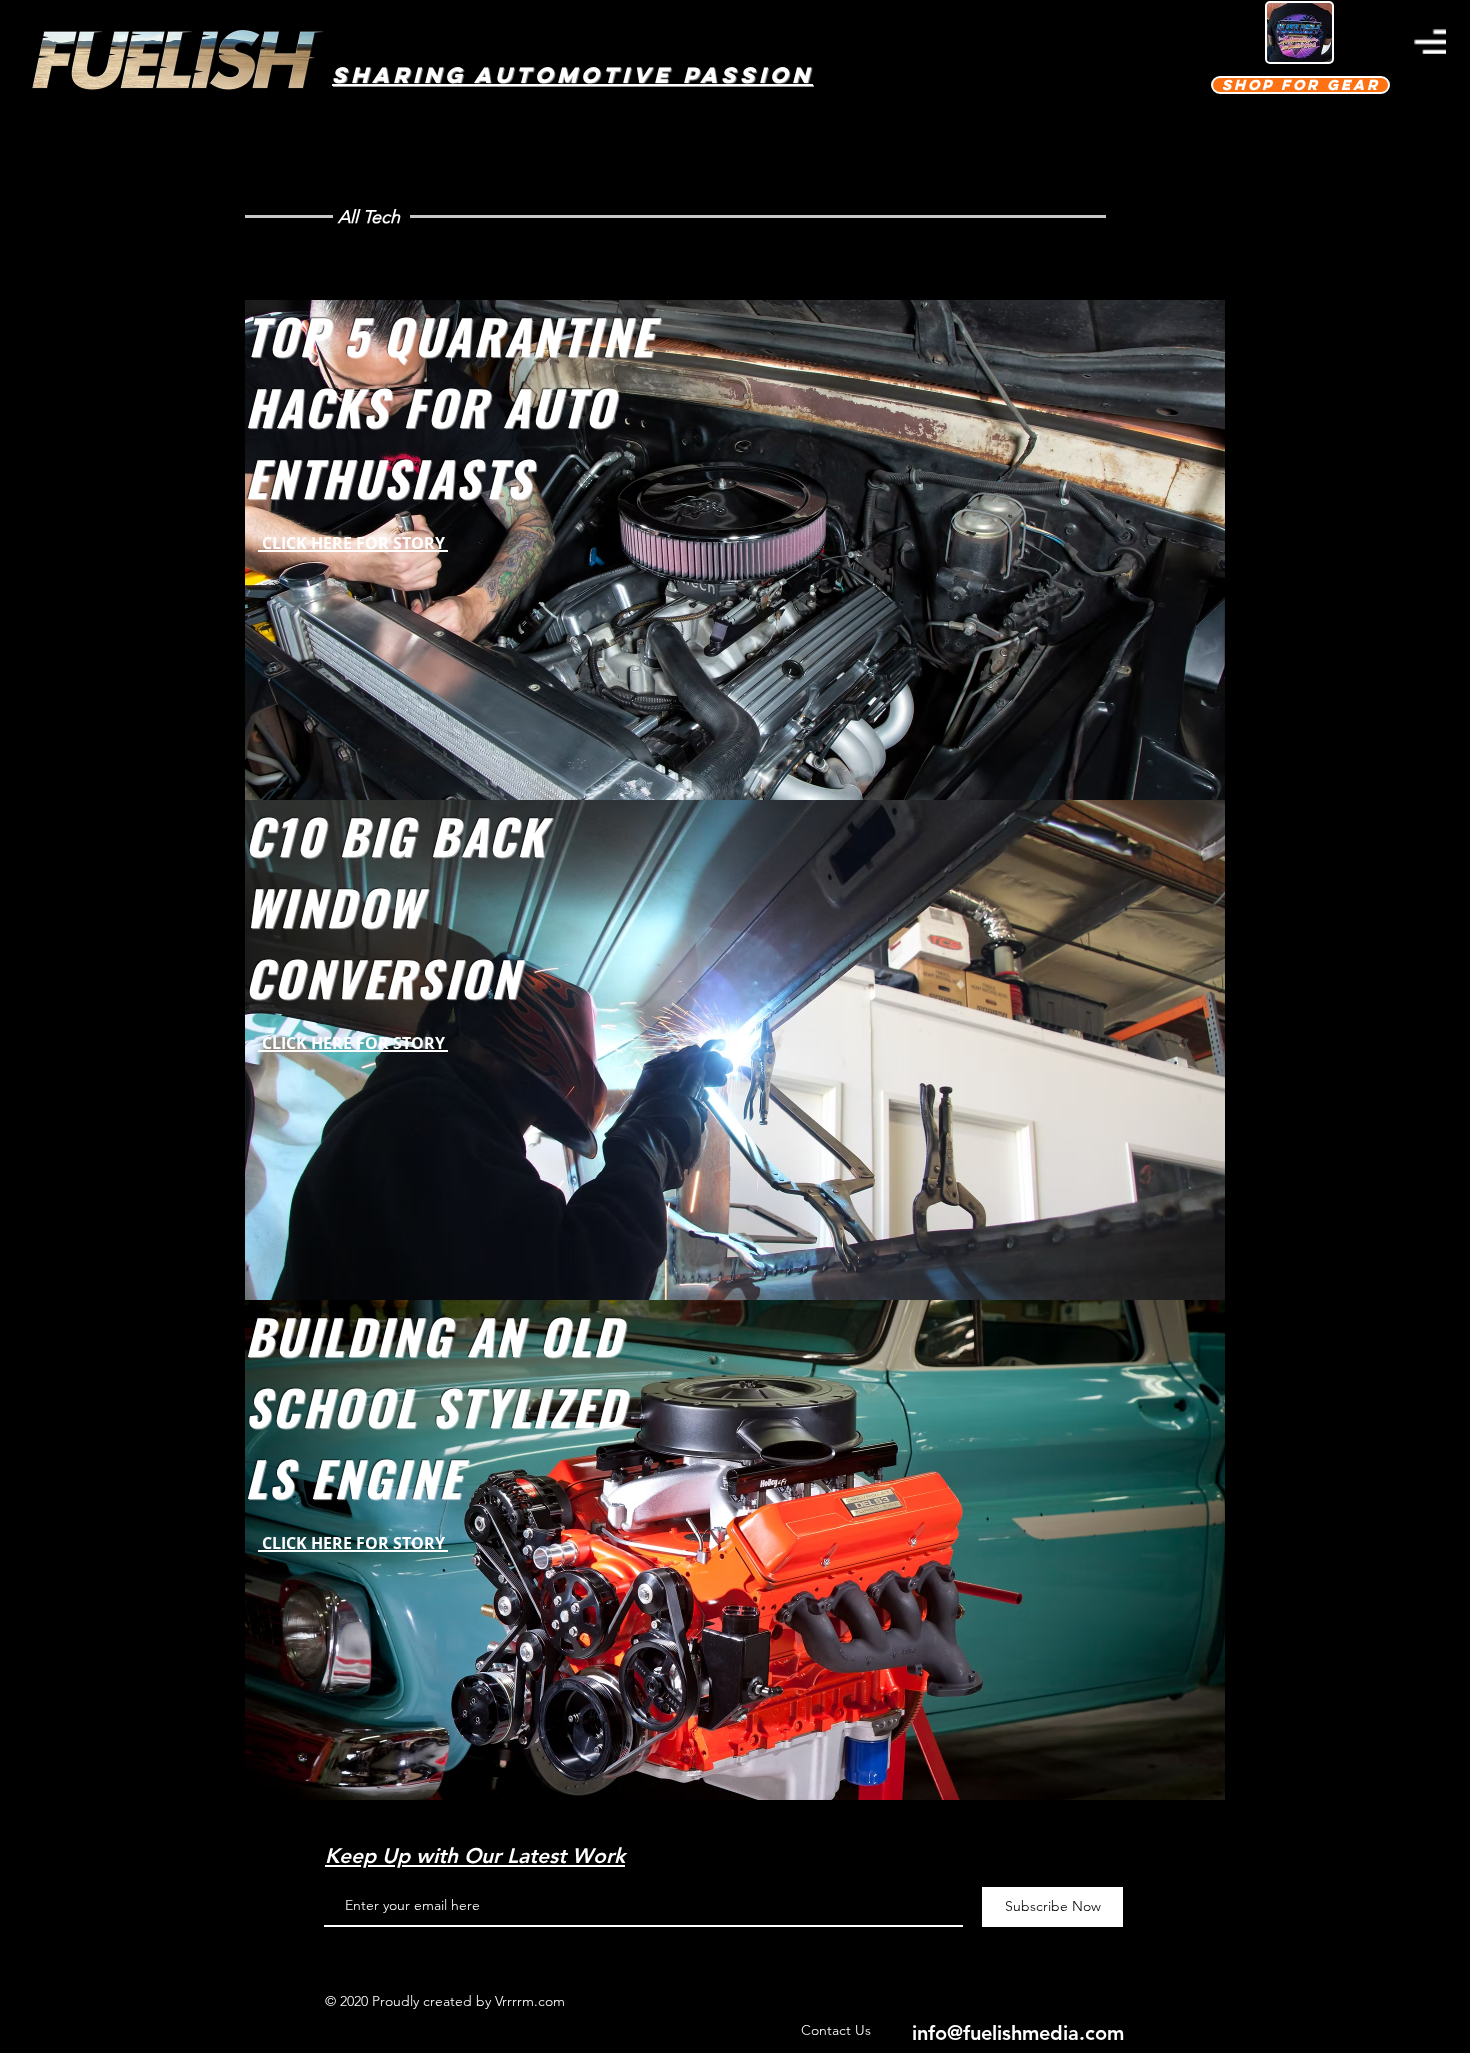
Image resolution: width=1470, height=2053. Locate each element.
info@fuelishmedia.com (1018, 2033)
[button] (1430, 41)
